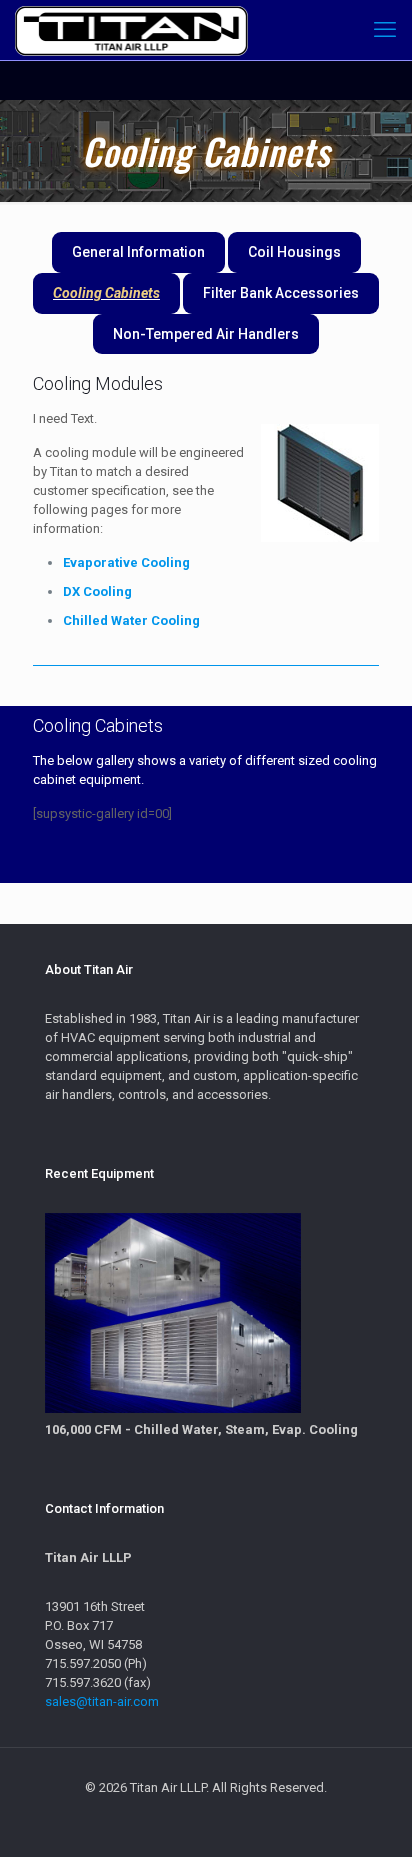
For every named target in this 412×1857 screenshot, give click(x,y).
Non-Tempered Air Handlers (206, 334)
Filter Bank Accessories (281, 293)
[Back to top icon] (371, 1816)
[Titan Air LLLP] (131, 30)
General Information (138, 252)
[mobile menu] (385, 30)
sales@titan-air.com (102, 1701)
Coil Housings (294, 252)
